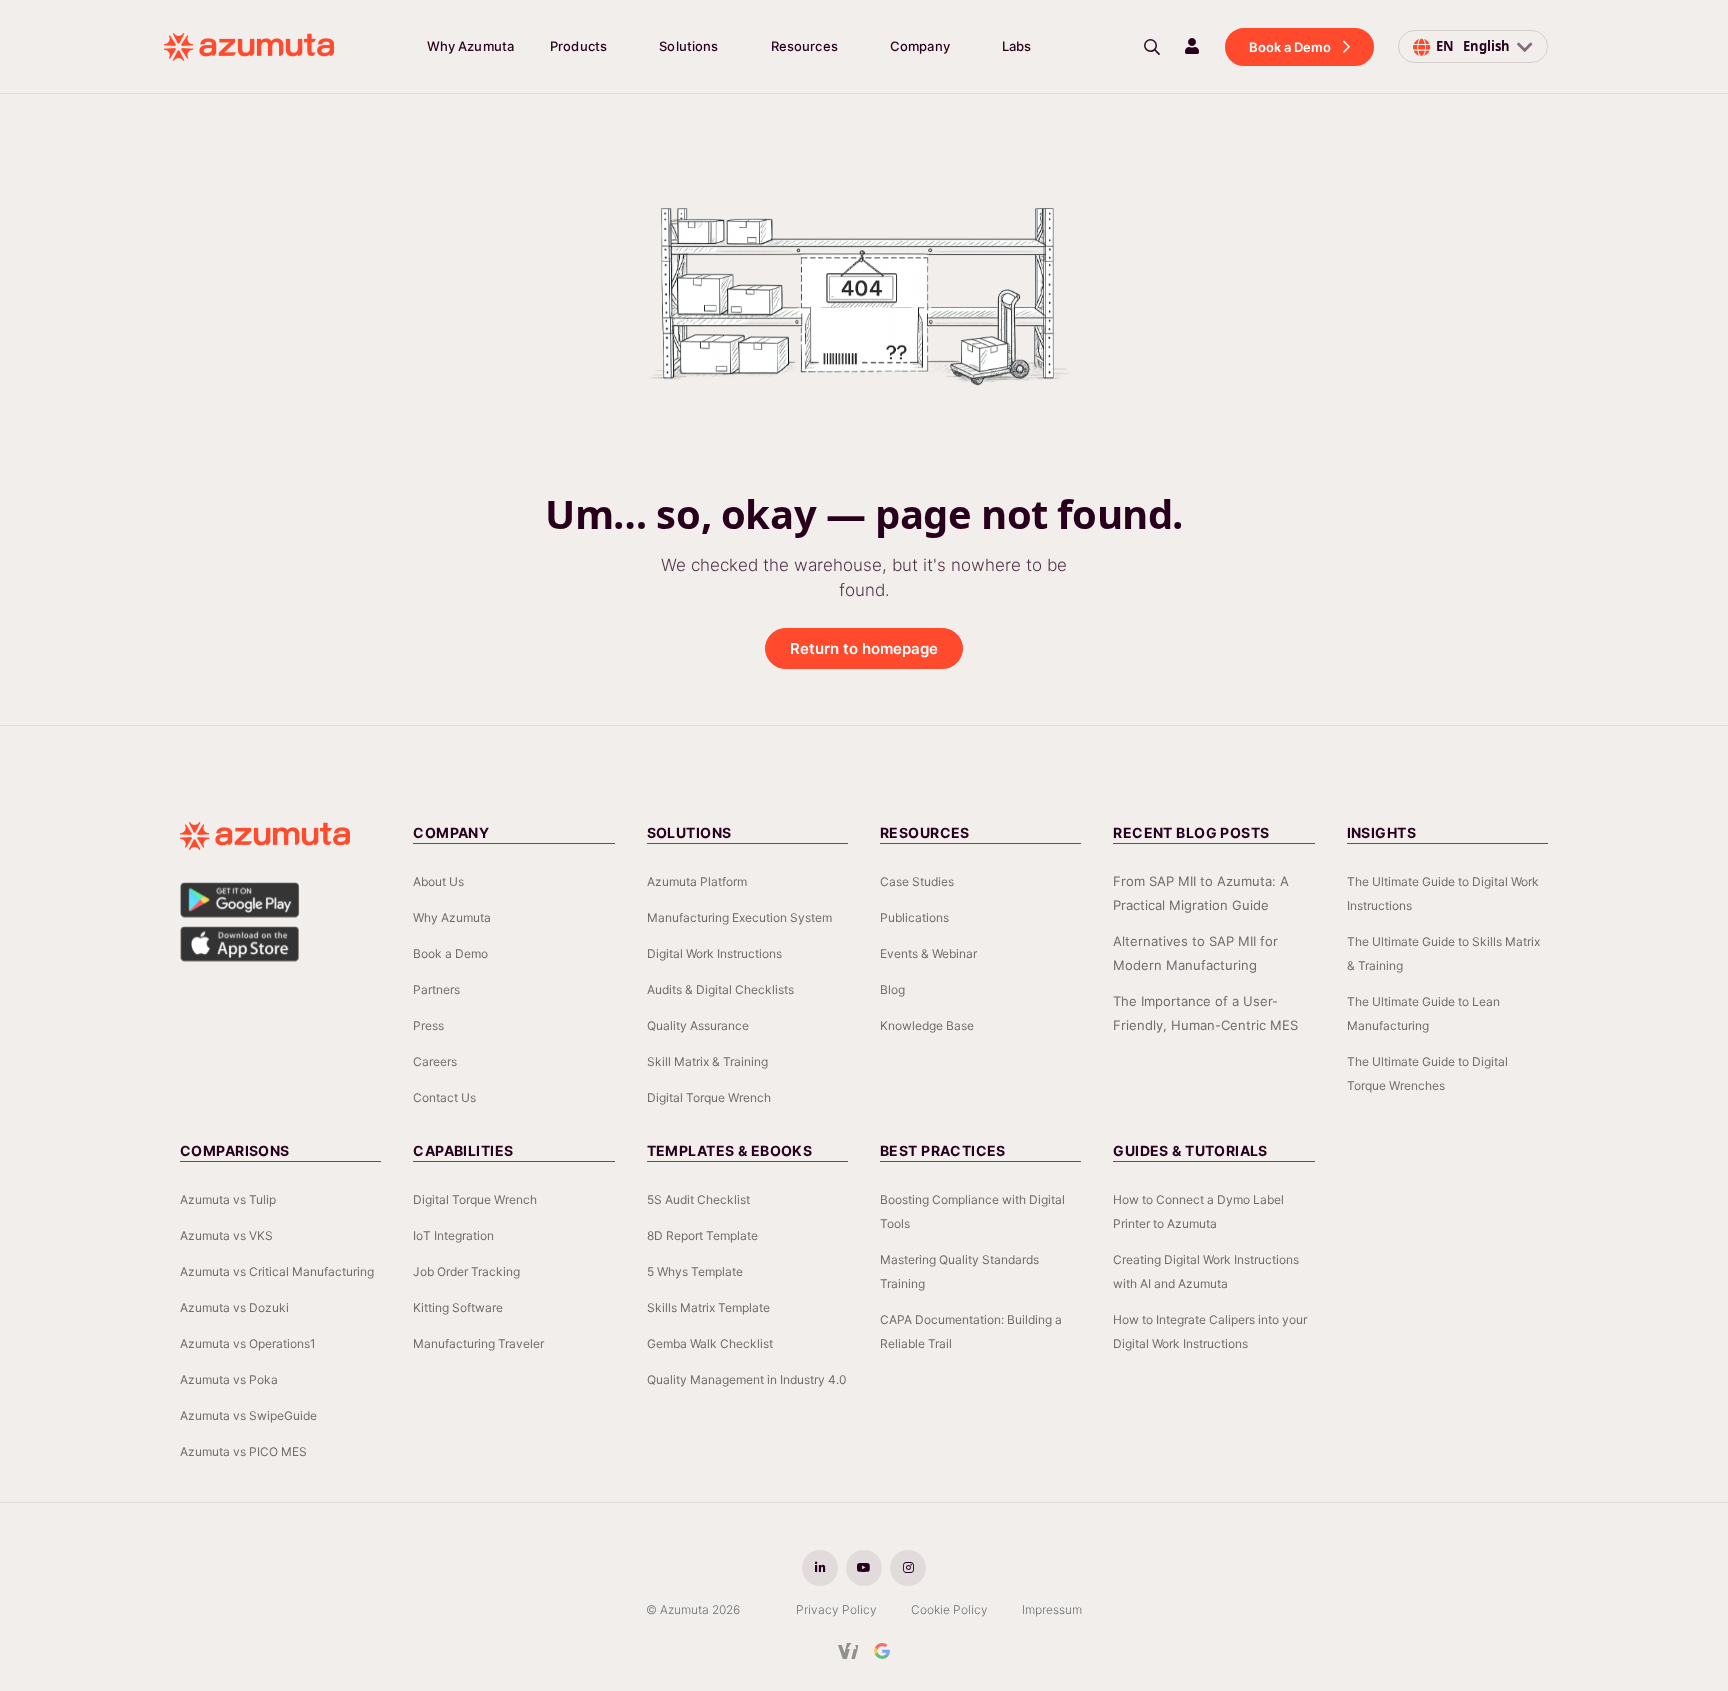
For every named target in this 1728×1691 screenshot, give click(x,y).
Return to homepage (864, 648)
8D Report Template (702, 1235)
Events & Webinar (928, 953)
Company (920, 46)
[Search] (1152, 47)
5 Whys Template (695, 1271)
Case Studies (917, 881)
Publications (914, 917)
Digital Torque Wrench (709, 1097)
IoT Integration (453, 1235)
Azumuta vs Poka (229, 1379)
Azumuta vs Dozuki (234, 1307)
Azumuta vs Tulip (228, 1199)
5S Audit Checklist (698, 1199)
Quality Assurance (698, 1025)
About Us (438, 881)
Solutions (688, 46)
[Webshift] (848, 1651)
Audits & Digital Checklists (720, 989)
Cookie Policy (949, 1609)
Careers (435, 1061)
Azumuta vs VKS (226, 1235)
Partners (436, 989)
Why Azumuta (470, 46)
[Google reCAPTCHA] (882, 1651)
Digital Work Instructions (714, 953)
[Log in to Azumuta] (1192, 46)
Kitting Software (458, 1307)
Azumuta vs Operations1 (248, 1343)
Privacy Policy (836, 1609)
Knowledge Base (927, 1025)
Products (578, 46)
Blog (892, 989)
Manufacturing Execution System (739, 917)
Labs (1017, 46)
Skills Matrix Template (708, 1307)
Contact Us (444, 1097)
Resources (804, 46)
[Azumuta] (249, 47)
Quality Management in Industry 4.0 (747, 1379)
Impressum (1052, 1609)
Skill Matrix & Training (707, 1061)
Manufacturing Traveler (478, 1343)
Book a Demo (1290, 47)
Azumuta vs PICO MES (243, 1451)
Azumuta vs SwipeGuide (248, 1415)
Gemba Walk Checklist (710, 1343)
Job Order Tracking (466, 1271)
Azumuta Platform (697, 881)
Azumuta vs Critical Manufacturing (277, 1271)
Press (428, 1025)
